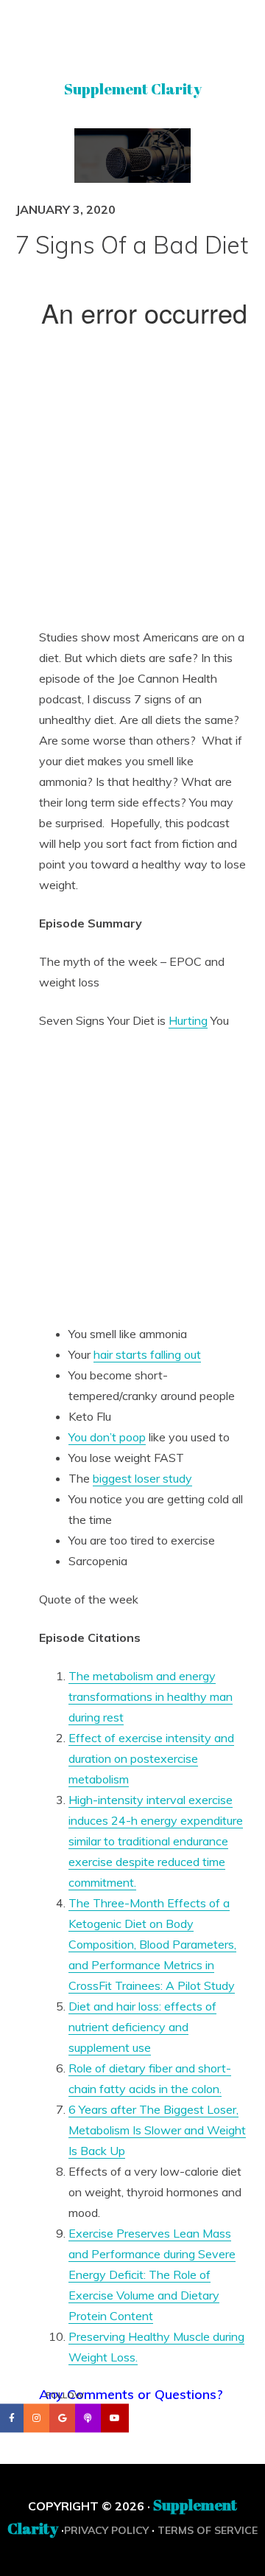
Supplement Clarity (133, 89)
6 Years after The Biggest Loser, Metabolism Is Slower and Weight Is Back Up (157, 2130)
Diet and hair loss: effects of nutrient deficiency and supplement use (142, 2027)
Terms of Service (208, 2530)
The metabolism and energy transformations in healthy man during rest (151, 1696)
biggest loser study (142, 1478)
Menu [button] (133, 32)
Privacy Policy (106, 2530)
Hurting (188, 1020)
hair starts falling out (147, 1354)
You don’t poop (107, 1437)
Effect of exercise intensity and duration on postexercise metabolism (151, 1758)
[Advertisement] (132, 484)
